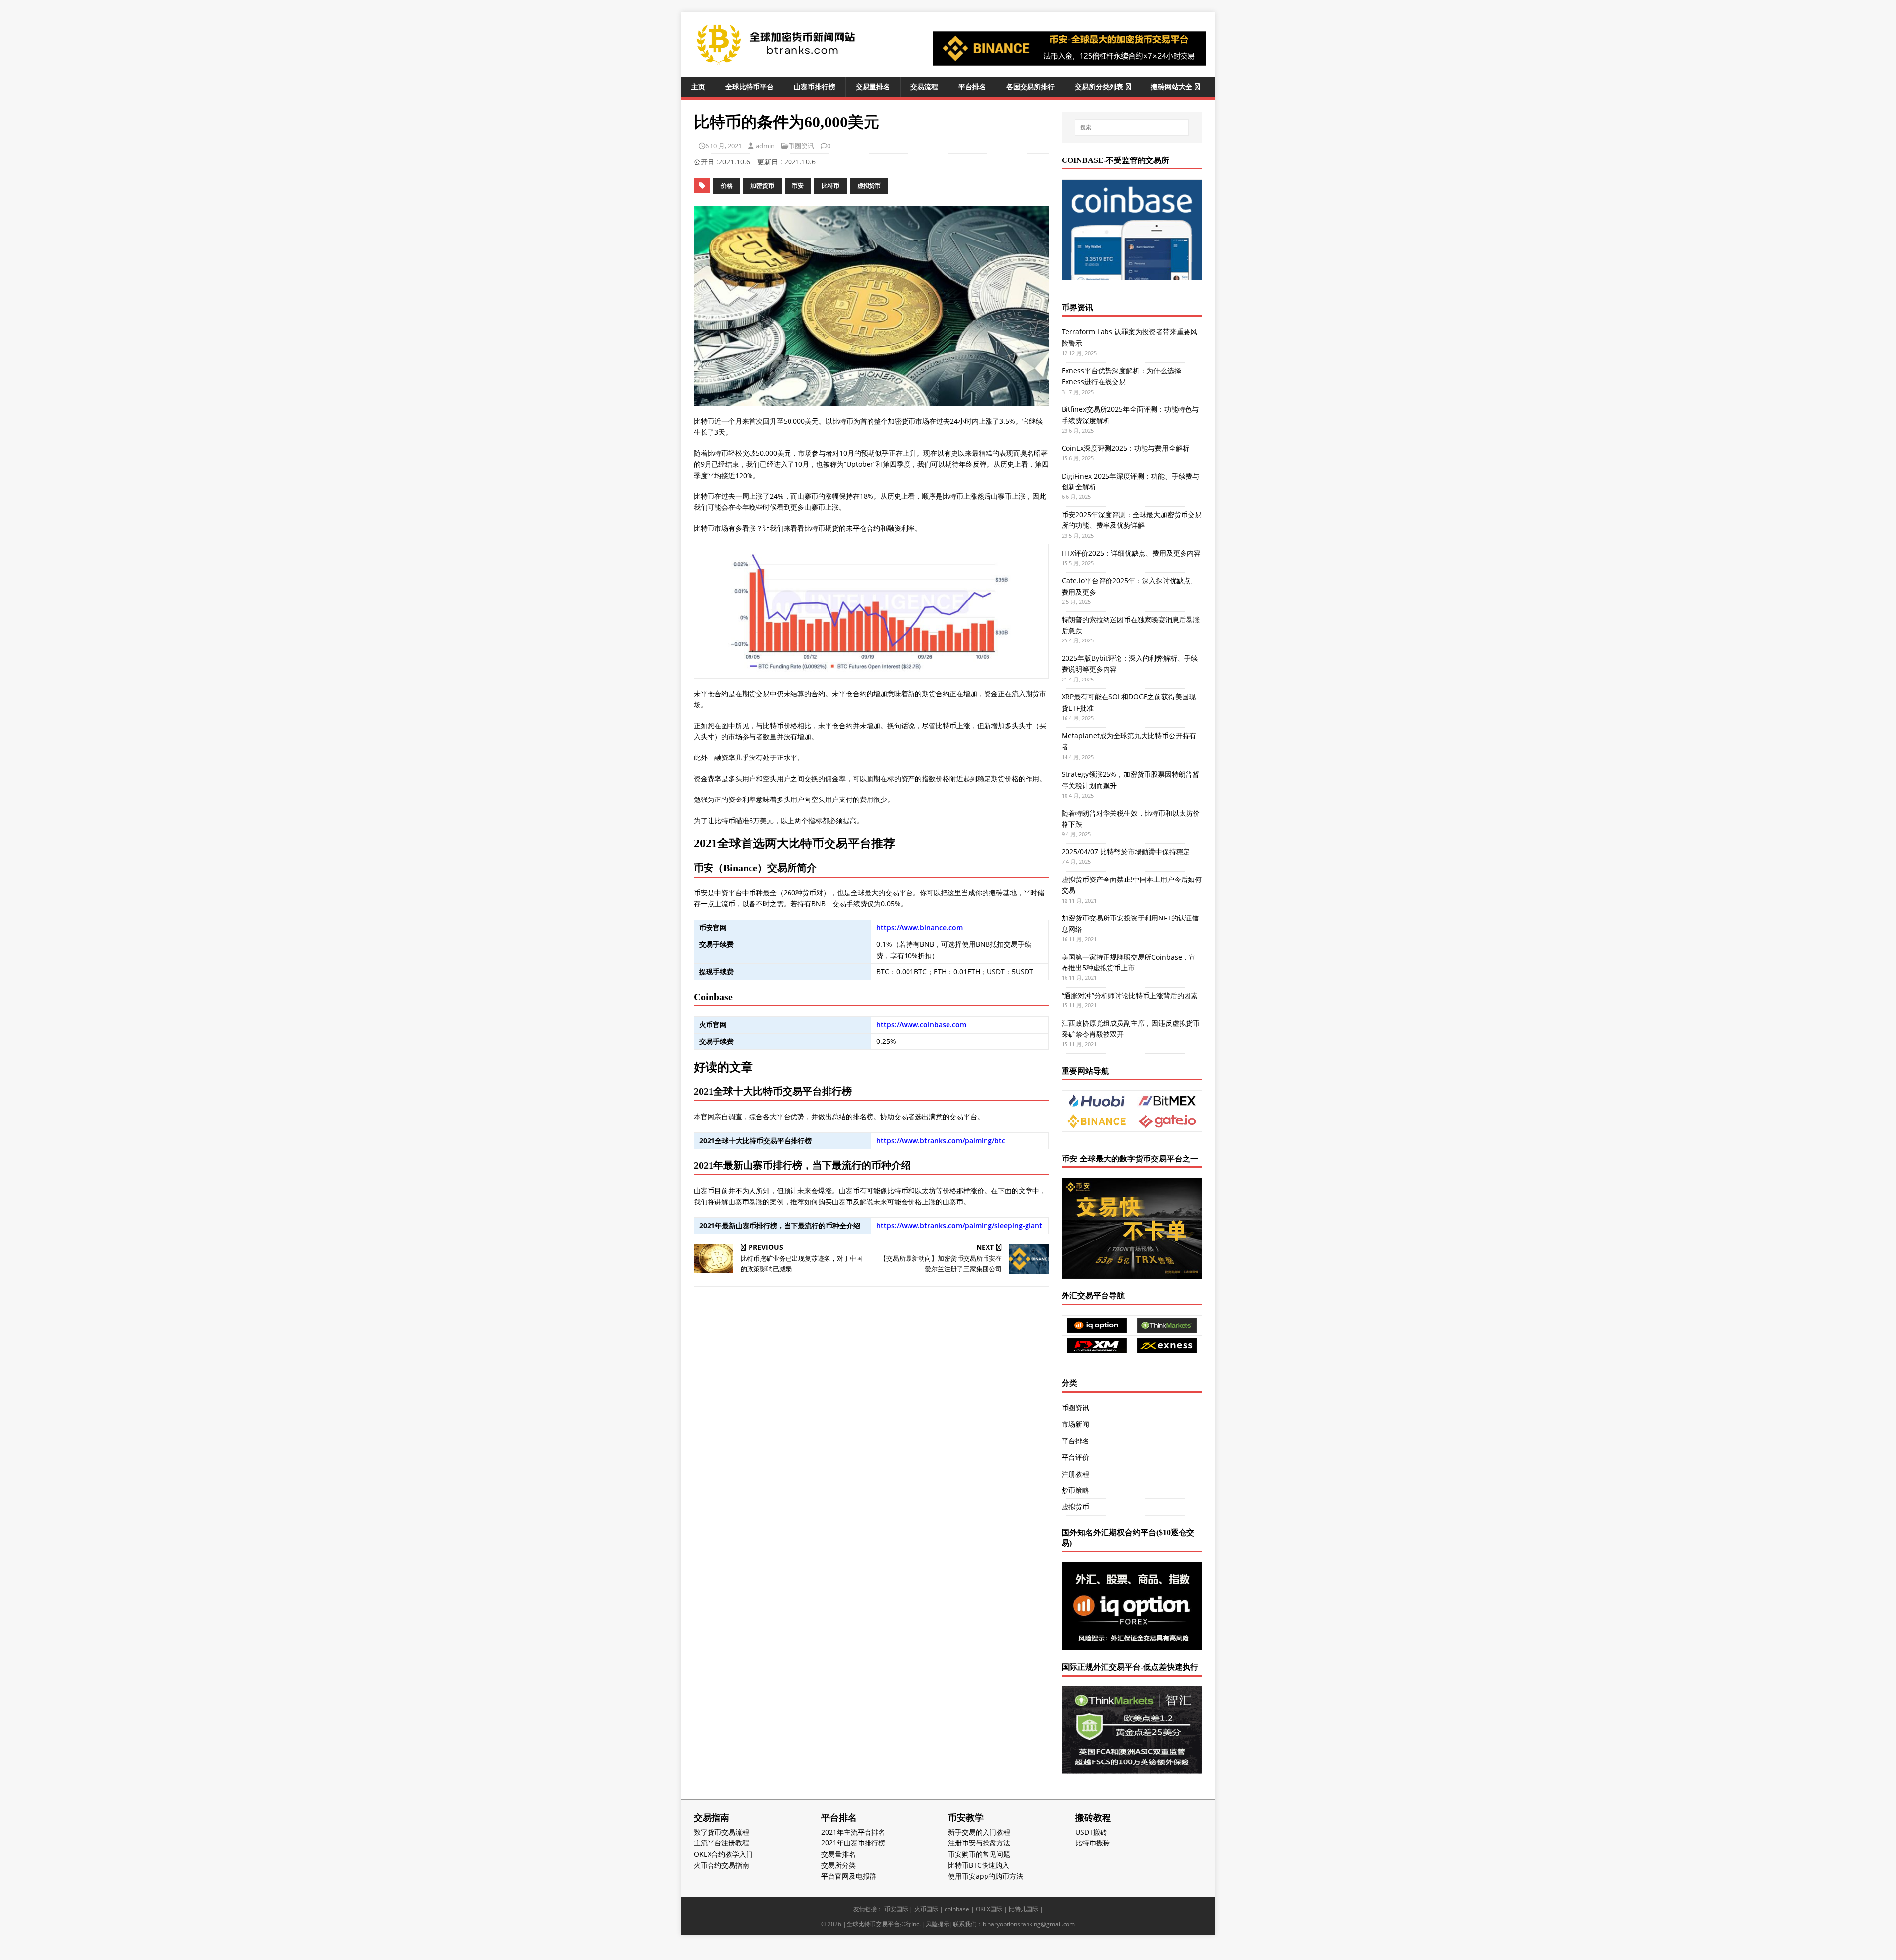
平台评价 (1075, 1457)
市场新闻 (1075, 1424)
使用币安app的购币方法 (986, 1876)
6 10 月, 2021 (723, 146)
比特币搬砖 (1093, 1843)
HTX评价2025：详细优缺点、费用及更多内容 (1131, 553)
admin (765, 146)
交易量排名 (873, 87)
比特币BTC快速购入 (979, 1865)
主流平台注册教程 (721, 1843)
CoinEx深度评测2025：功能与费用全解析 (1126, 448)
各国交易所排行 (1030, 87)
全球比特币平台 (750, 87)
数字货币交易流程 (721, 1832)
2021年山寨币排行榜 (853, 1843)
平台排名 (972, 87)
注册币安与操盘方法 (979, 1843)
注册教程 (1075, 1474)
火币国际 (926, 1909)
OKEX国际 (989, 1909)
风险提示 (938, 1924)
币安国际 (896, 1909)
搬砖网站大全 (1172, 87)
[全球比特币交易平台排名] (775, 63)
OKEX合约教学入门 (723, 1854)
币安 (798, 185)
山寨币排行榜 (815, 87)
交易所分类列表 (1099, 87)
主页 (698, 87)
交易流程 (924, 87)
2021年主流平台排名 (853, 1832)
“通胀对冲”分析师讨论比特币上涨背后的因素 (1130, 995)
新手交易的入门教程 (979, 1832)
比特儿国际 (1024, 1909)
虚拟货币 (869, 185)
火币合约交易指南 (721, 1865)
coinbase (957, 1909)
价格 (727, 185)
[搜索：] (1132, 127)
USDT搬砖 (1091, 1832)
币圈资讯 (801, 146)
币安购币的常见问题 (979, 1854)
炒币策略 (1075, 1490)
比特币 (830, 185)
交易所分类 (838, 1865)
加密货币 (762, 185)
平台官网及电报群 (849, 1876)
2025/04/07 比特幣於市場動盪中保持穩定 (1126, 852)
